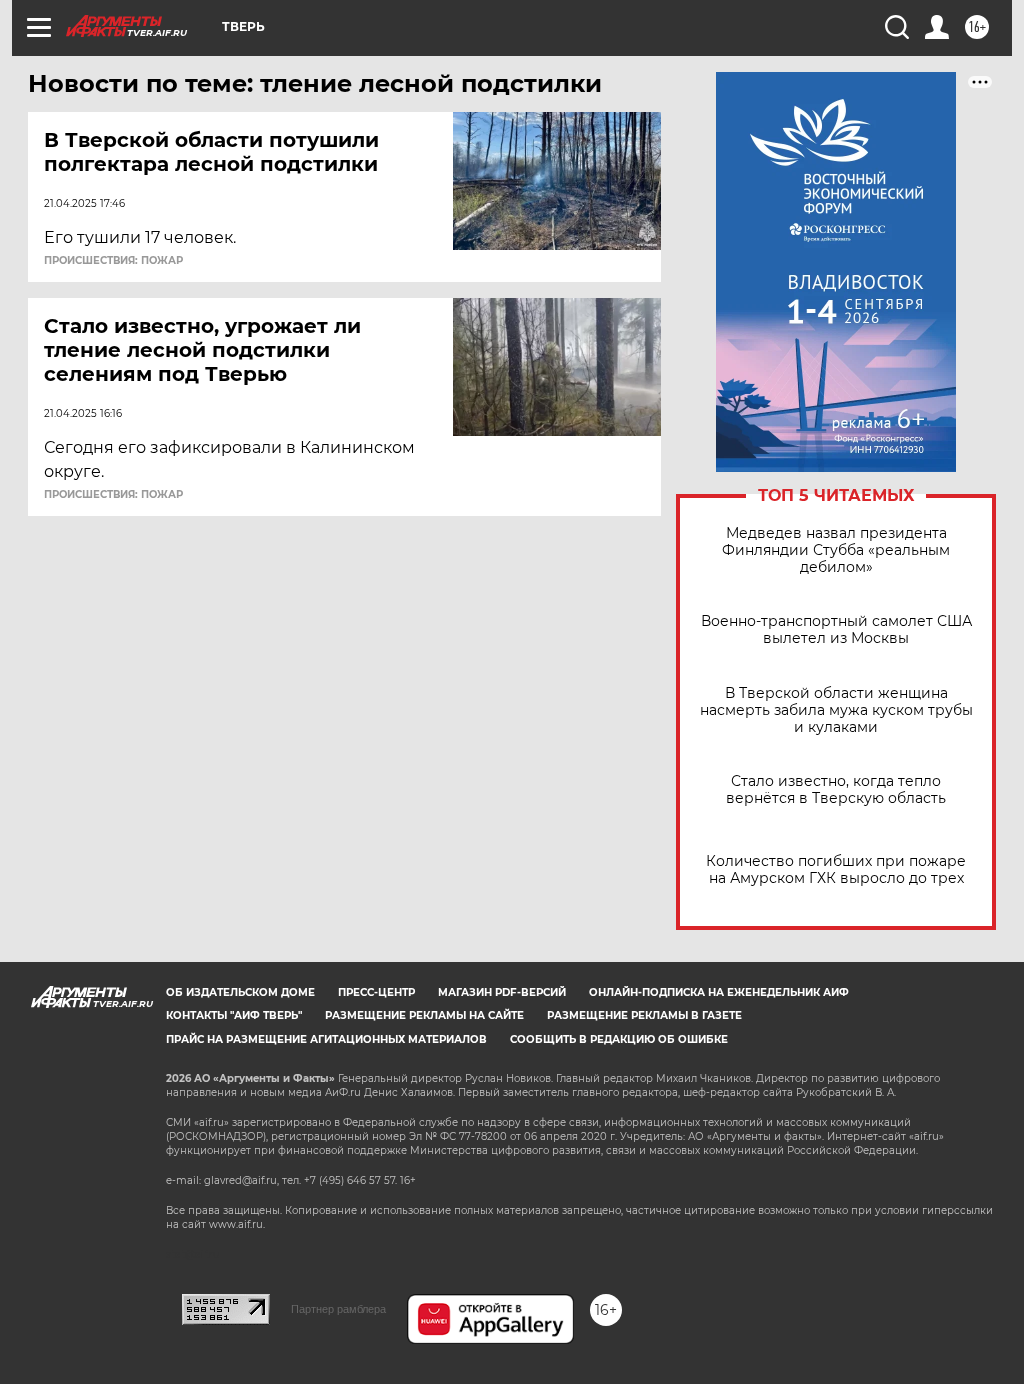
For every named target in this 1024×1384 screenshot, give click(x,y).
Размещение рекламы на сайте (424, 1015)
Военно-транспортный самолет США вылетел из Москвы (836, 630)
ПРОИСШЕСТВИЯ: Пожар (113, 261)
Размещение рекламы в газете (644, 1015)
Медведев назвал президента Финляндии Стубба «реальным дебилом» (836, 550)
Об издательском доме (240, 992)
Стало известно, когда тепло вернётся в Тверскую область (836, 790)
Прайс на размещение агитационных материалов (326, 1039)
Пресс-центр (376, 992)
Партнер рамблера (338, 1309)
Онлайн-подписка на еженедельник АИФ (719, 992)
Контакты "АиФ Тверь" (234, 1015)
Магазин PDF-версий (502, 992)
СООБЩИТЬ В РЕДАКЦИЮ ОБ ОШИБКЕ (619, 1039)
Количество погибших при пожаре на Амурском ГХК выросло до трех (836, 870)
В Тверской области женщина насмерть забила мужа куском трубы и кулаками (836, 710)
